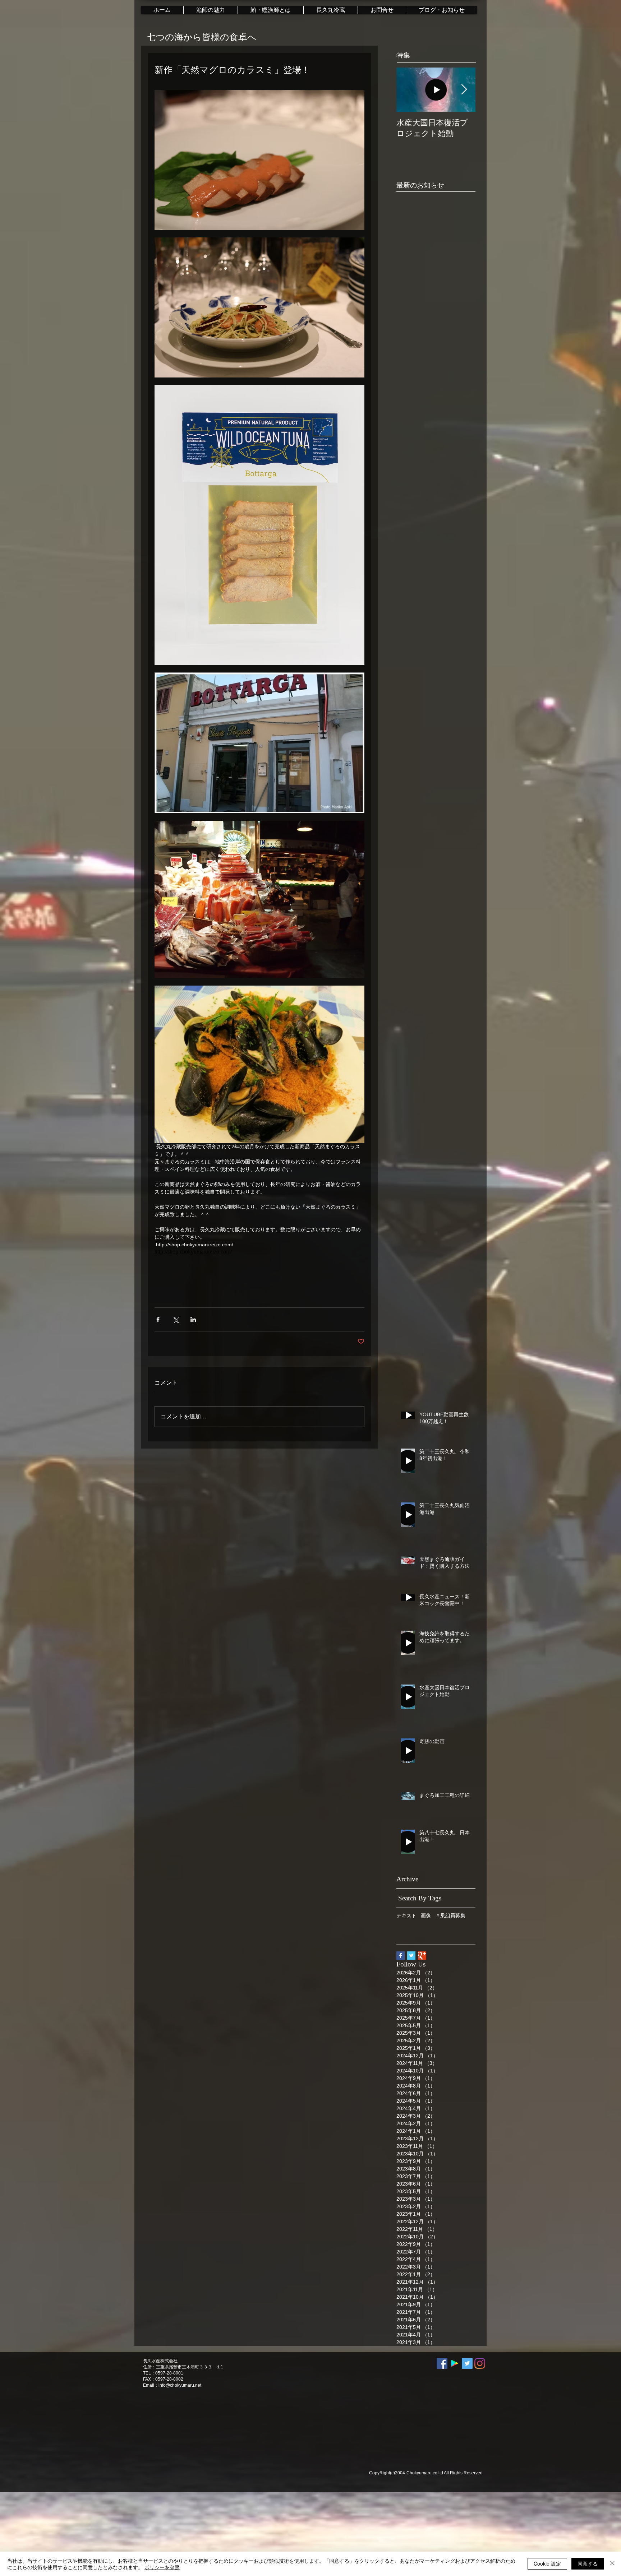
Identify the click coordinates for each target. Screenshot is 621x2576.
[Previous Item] (408, 90)
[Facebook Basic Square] (401, 1956)
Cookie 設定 (547, 2563)
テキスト (406, 1915)
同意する (588, 2563)
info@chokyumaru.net (180, 2385)
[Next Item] (464, 90)
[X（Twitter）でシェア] (176, 1319)
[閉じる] (612, 2564)
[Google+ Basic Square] (422, 1956)
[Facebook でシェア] (158, 1319)
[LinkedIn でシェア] (193, 1319)
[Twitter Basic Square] (411, 1956)
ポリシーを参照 (162, 2567)
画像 (426, 1915)
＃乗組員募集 (450, 1915)
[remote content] (259, 1252)
